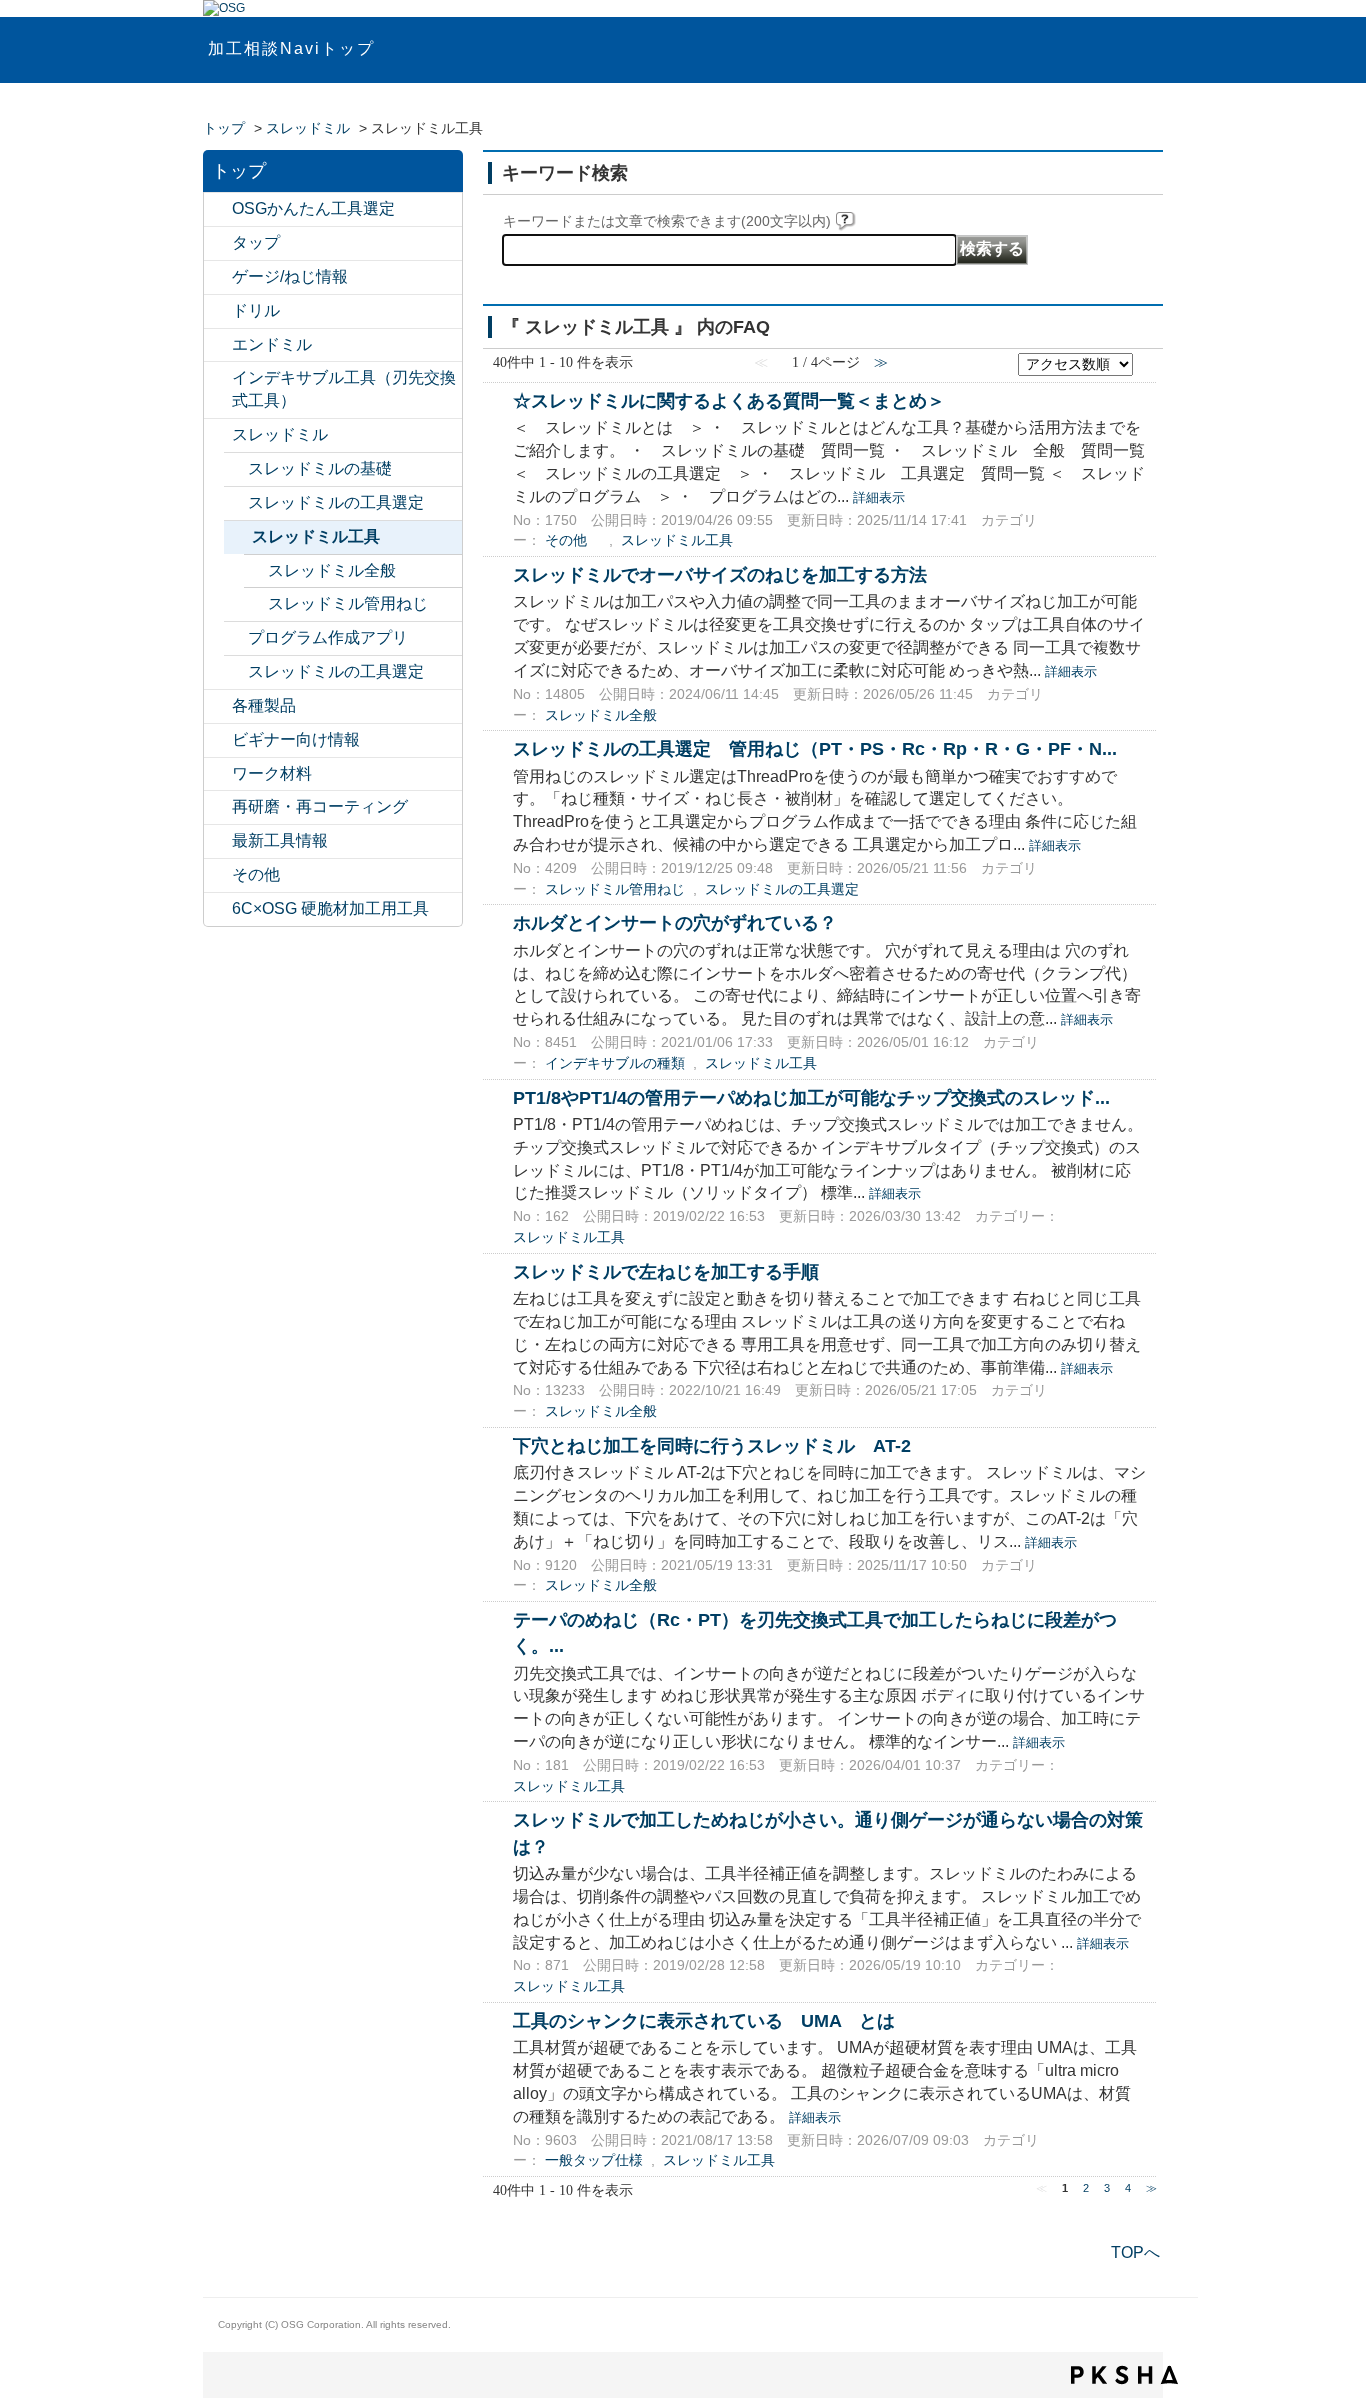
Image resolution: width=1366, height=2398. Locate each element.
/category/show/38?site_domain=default (238, 537)
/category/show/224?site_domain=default (218, 841)
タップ (256, 242)
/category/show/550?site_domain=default (218, 909)
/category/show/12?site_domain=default (218, 277)
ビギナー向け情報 (296, 739)
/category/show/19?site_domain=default (218, 774)
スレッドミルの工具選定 (336, 502)
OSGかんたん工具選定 (313, 208)
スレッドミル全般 (332, 570)
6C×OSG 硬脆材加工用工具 (330, 908)
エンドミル (272, 344)
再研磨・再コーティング (320, 806)
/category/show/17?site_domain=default (218, 706)
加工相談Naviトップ (291, 48)
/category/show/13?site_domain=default (218, 311)
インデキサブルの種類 (615, 1063)
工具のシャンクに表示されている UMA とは (704, 2020)
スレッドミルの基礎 (320, 468)
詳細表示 (879, 497)
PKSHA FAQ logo (1124, 2375)
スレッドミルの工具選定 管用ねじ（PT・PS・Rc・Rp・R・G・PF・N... (815, 748)
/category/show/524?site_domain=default (218, 378)
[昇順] (1146, 358)
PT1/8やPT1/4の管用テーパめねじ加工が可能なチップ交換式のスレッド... (811, 1097)
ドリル (256, 310)
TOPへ (1135, 2252)
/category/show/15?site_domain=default (218, 435)
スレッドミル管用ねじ (348, 603)
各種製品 (264, 705)
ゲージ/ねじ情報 (290, 276)
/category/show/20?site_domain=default (218, 875)
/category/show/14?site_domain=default (218, 345)
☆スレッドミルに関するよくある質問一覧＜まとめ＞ (729, 400)
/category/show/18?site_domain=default (218, 740)
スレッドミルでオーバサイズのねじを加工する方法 (720, 574)
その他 (256, 874)
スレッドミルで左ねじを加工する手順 (666, 1271)
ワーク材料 (272, 773)
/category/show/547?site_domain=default (218, 209)
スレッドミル (308, 128)
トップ (224, 128)
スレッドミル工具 (316, 536)
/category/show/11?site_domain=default (218, 243)
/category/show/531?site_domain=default (218, 807)
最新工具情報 (280, 840)
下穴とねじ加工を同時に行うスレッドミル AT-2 (712, 1445)
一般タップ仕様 (594, 2160)
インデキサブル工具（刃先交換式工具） (344, 389)
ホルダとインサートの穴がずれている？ (675, 922)
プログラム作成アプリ (328, 637)
